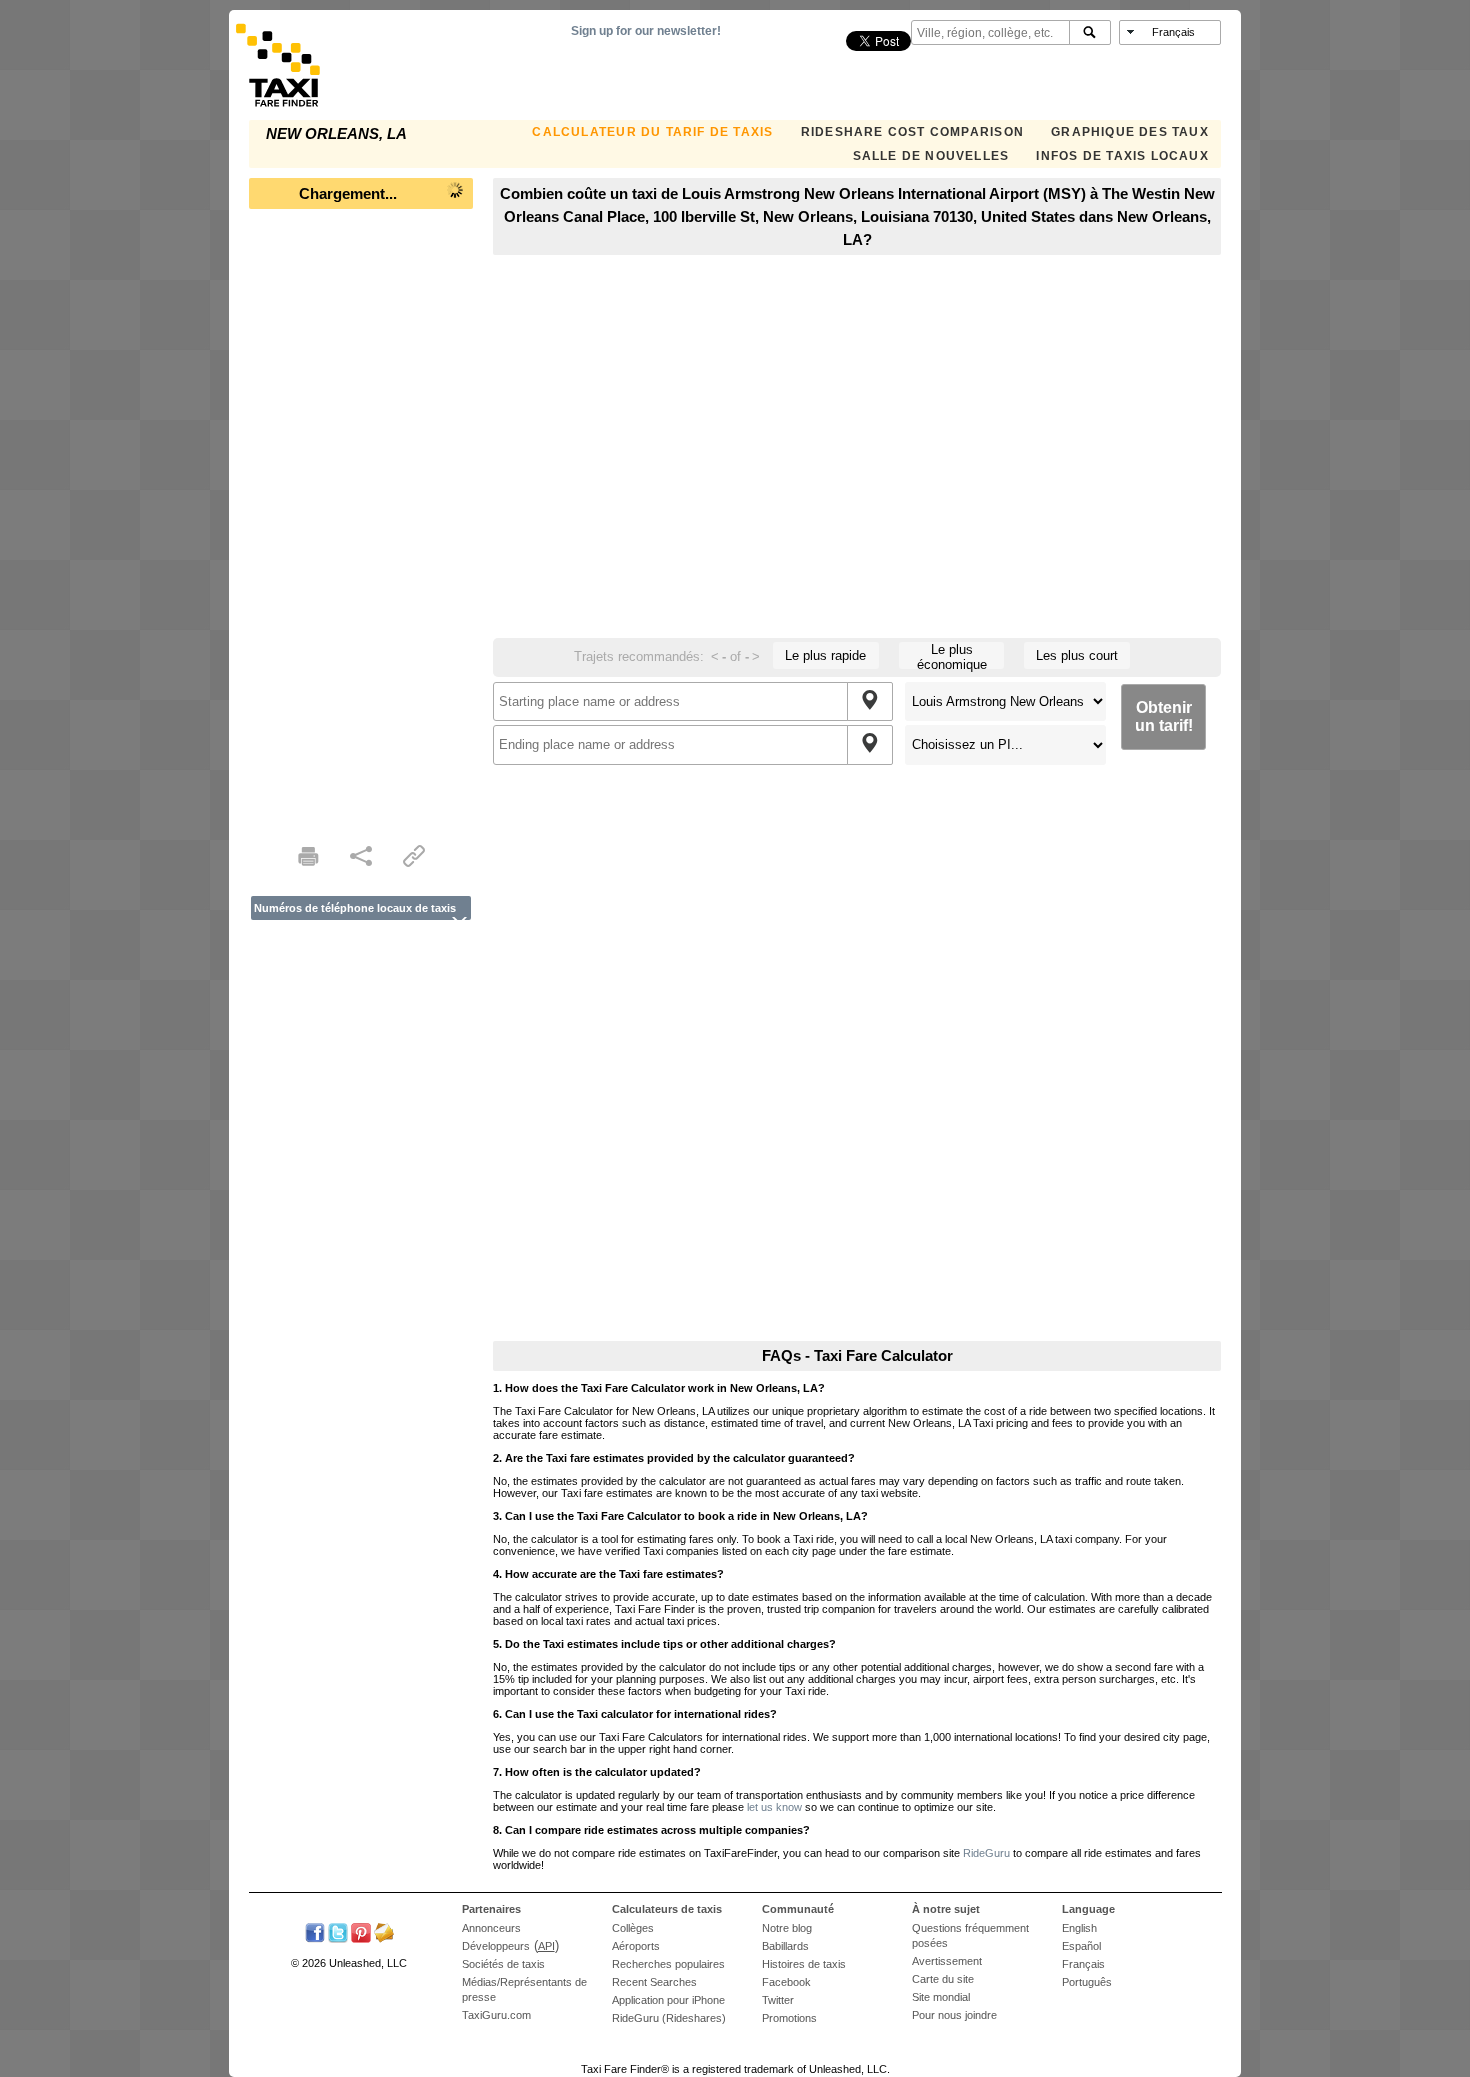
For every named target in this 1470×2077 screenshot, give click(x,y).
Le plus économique (952, 655)
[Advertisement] (361, 520)
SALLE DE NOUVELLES (931, 156)
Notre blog (787, 1928)
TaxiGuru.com (496, 2015)
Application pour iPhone (668, 2000)
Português (1087, 1982)
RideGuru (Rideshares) (669, 2018)
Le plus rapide (825, 655)
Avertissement (947, 1961)
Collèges (633, 1928)
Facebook (786, 1982)
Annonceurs (491, 1928)
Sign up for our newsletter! (646, 31)
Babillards (785, 1946)
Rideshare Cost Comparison (912, 132)
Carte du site (943, 1979)
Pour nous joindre (954, 2015)
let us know (774, 1807)
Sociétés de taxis (503, 1964)
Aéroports (636, 1946)
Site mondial (941, 1997)
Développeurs (496, 1946)
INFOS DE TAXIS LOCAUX (1122, 156)
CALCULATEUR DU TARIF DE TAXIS (652, 132)
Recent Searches (654, 1982)
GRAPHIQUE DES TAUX (1130, 132)
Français (1083, 1964)
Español (1081, 1946)
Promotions (789, 2018)
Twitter (778, 2000)
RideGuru (986, 1853)
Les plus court (1077, 655)
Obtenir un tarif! (1164, 716)
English (1079, 1928)
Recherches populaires (668, 1964)
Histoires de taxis (804, 1964)
